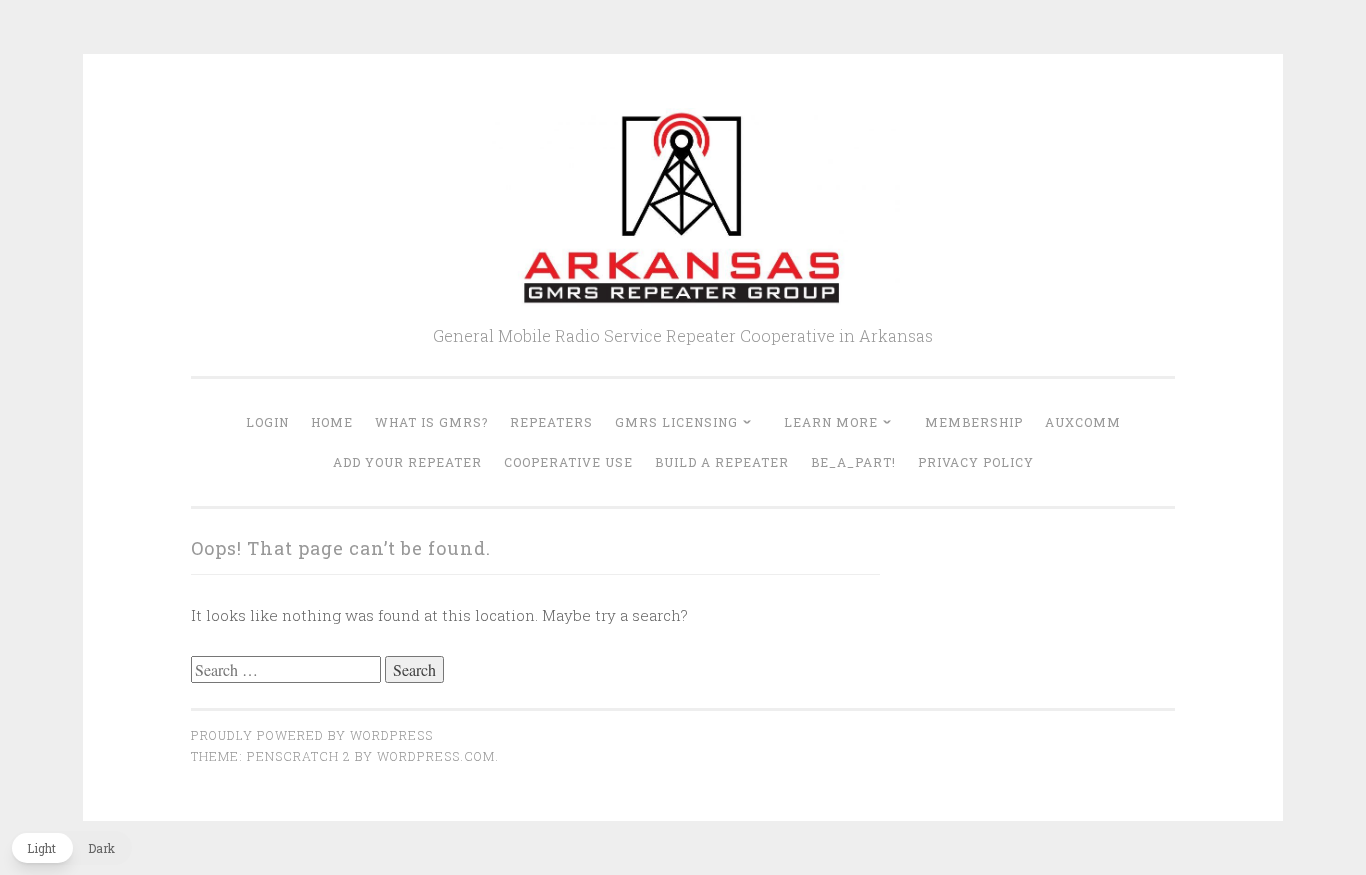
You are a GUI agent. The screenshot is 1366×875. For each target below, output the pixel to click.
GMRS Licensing (676, 422)
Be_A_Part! (853, 462)
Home (332, 422)
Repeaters (551, 422)
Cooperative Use (568, 462)
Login (267, 422)
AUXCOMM (1083, 422)
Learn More (831, 422)
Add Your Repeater (407, 462)
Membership (974, 422)
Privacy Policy (976, 462)
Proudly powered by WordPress (312, 735)
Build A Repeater (722, 462)
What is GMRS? (431, 422)
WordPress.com (436, 756)
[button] (71, 848)
